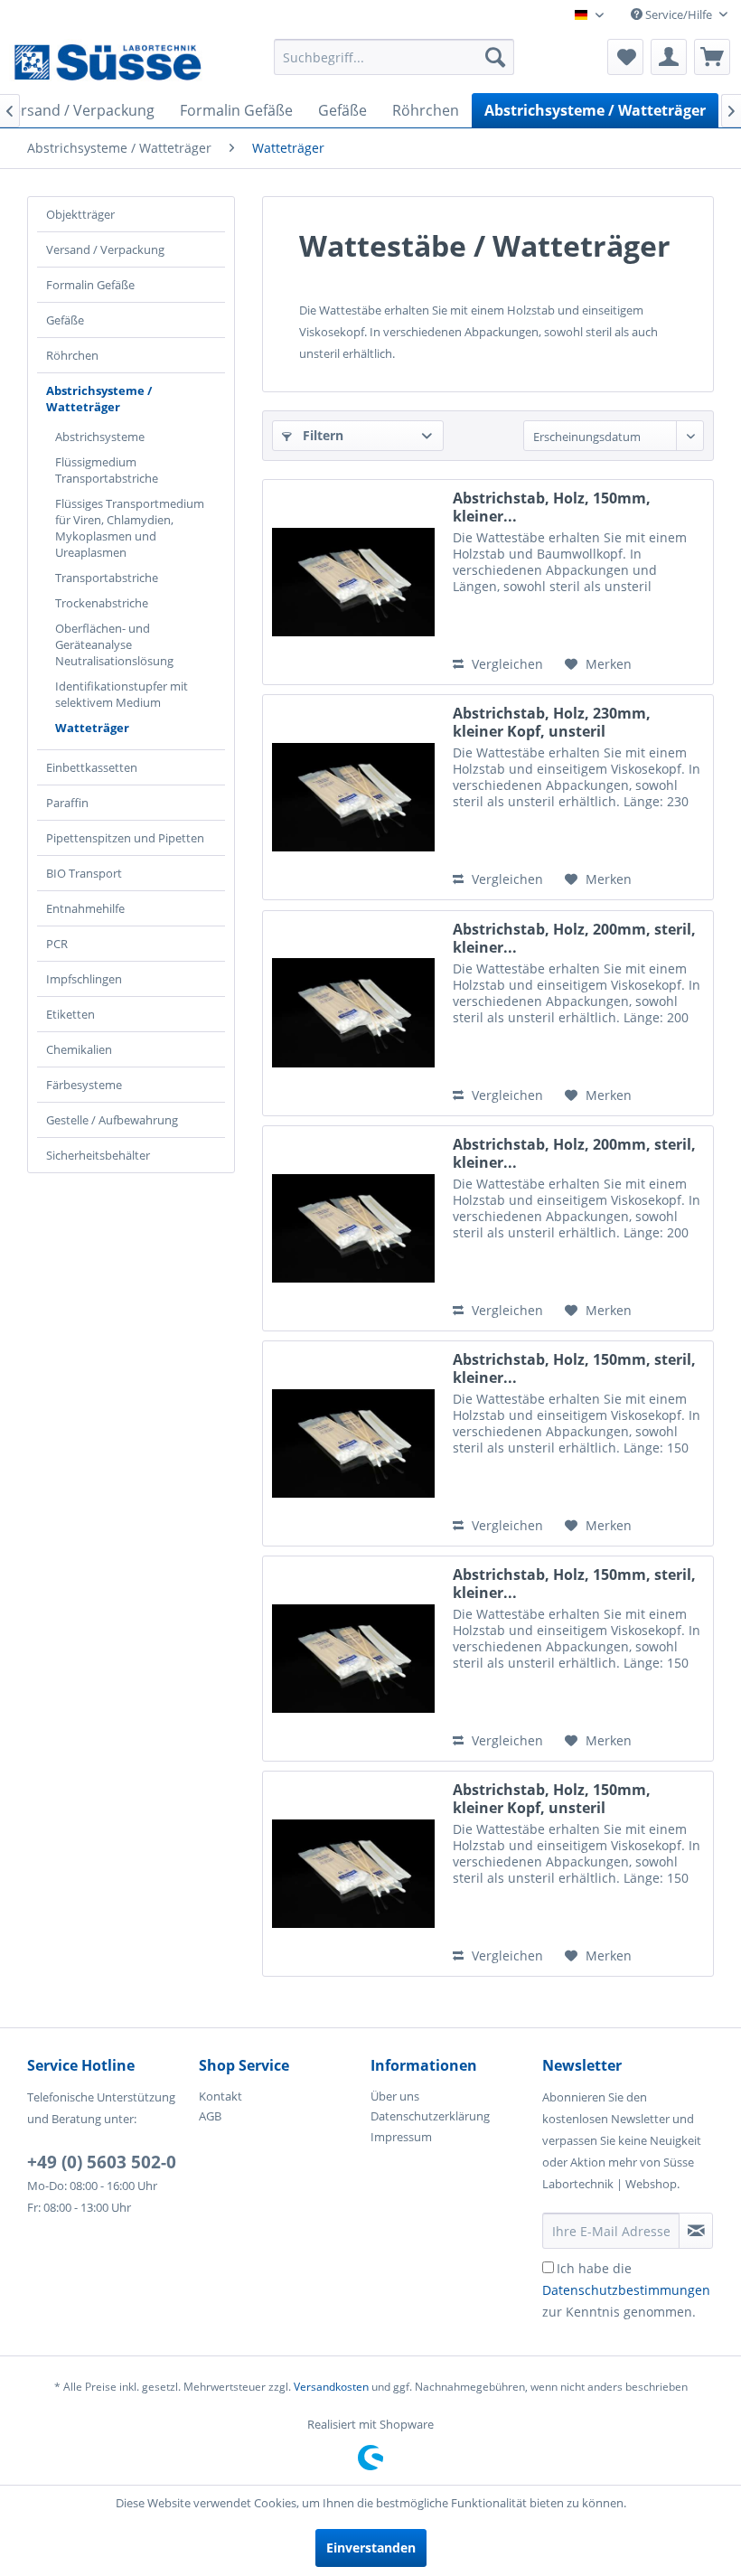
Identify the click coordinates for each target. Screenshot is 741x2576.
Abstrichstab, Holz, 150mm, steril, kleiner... (574, 1368)
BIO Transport (84, 873)
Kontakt (220, 2096)
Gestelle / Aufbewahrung (112, 1120)
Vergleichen (506, 664)
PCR (57, 944)
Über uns (395, 2096)
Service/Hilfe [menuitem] (679, 14)
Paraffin (67, 803)
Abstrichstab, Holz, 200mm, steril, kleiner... (574, 938)
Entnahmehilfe (85, 908)
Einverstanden (371, 2548)
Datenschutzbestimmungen (626, 2290)
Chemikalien (79, 1049)
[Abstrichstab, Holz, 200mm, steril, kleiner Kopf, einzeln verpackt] (353, 1228)
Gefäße (65, 320)
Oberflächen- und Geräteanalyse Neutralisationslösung (114, 644)
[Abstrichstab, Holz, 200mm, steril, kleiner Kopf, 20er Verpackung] (353, 1013)
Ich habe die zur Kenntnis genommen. (626, 2290)
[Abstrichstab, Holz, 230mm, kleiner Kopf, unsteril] (353, 797)
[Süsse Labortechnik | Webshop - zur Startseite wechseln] (107, 61)
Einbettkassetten (92, 767)
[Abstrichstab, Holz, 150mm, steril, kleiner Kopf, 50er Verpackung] (353, 1443)
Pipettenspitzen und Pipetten (125, 838)
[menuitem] (394, 57)
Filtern (321, 435)
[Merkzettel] (625, 57)
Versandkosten (331, 2387)
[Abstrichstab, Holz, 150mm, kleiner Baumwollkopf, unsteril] (353, 582)
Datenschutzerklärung (430, 2116)
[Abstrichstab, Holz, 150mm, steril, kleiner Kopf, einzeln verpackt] (353, 1659)
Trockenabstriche (102, 603)
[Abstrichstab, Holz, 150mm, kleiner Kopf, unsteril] (353, 1874)
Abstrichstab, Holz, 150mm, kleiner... (552, 507)
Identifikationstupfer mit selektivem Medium (122, 694)
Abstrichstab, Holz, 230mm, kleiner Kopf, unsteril (552, 722)
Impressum (401, 2137)
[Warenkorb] (712, 57)
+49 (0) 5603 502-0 (102, 2162)
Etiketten (70, 1014)
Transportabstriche (107, 578)
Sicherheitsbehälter (98, 1155)
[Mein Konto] (669, 57)
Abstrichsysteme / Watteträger (99, 399)
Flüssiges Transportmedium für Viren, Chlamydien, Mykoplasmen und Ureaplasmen (130, 528)
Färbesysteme (84, 1085)
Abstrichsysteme (100, 437)
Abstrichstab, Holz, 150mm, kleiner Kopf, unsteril (552, 1799)
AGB (210, 2116)
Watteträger (92, 728)
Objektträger (80, 214)
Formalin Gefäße (90, 285)
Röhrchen (72, 355)
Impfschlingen (84, 979)
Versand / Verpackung (105, 249)
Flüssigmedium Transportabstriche (107, 470)
